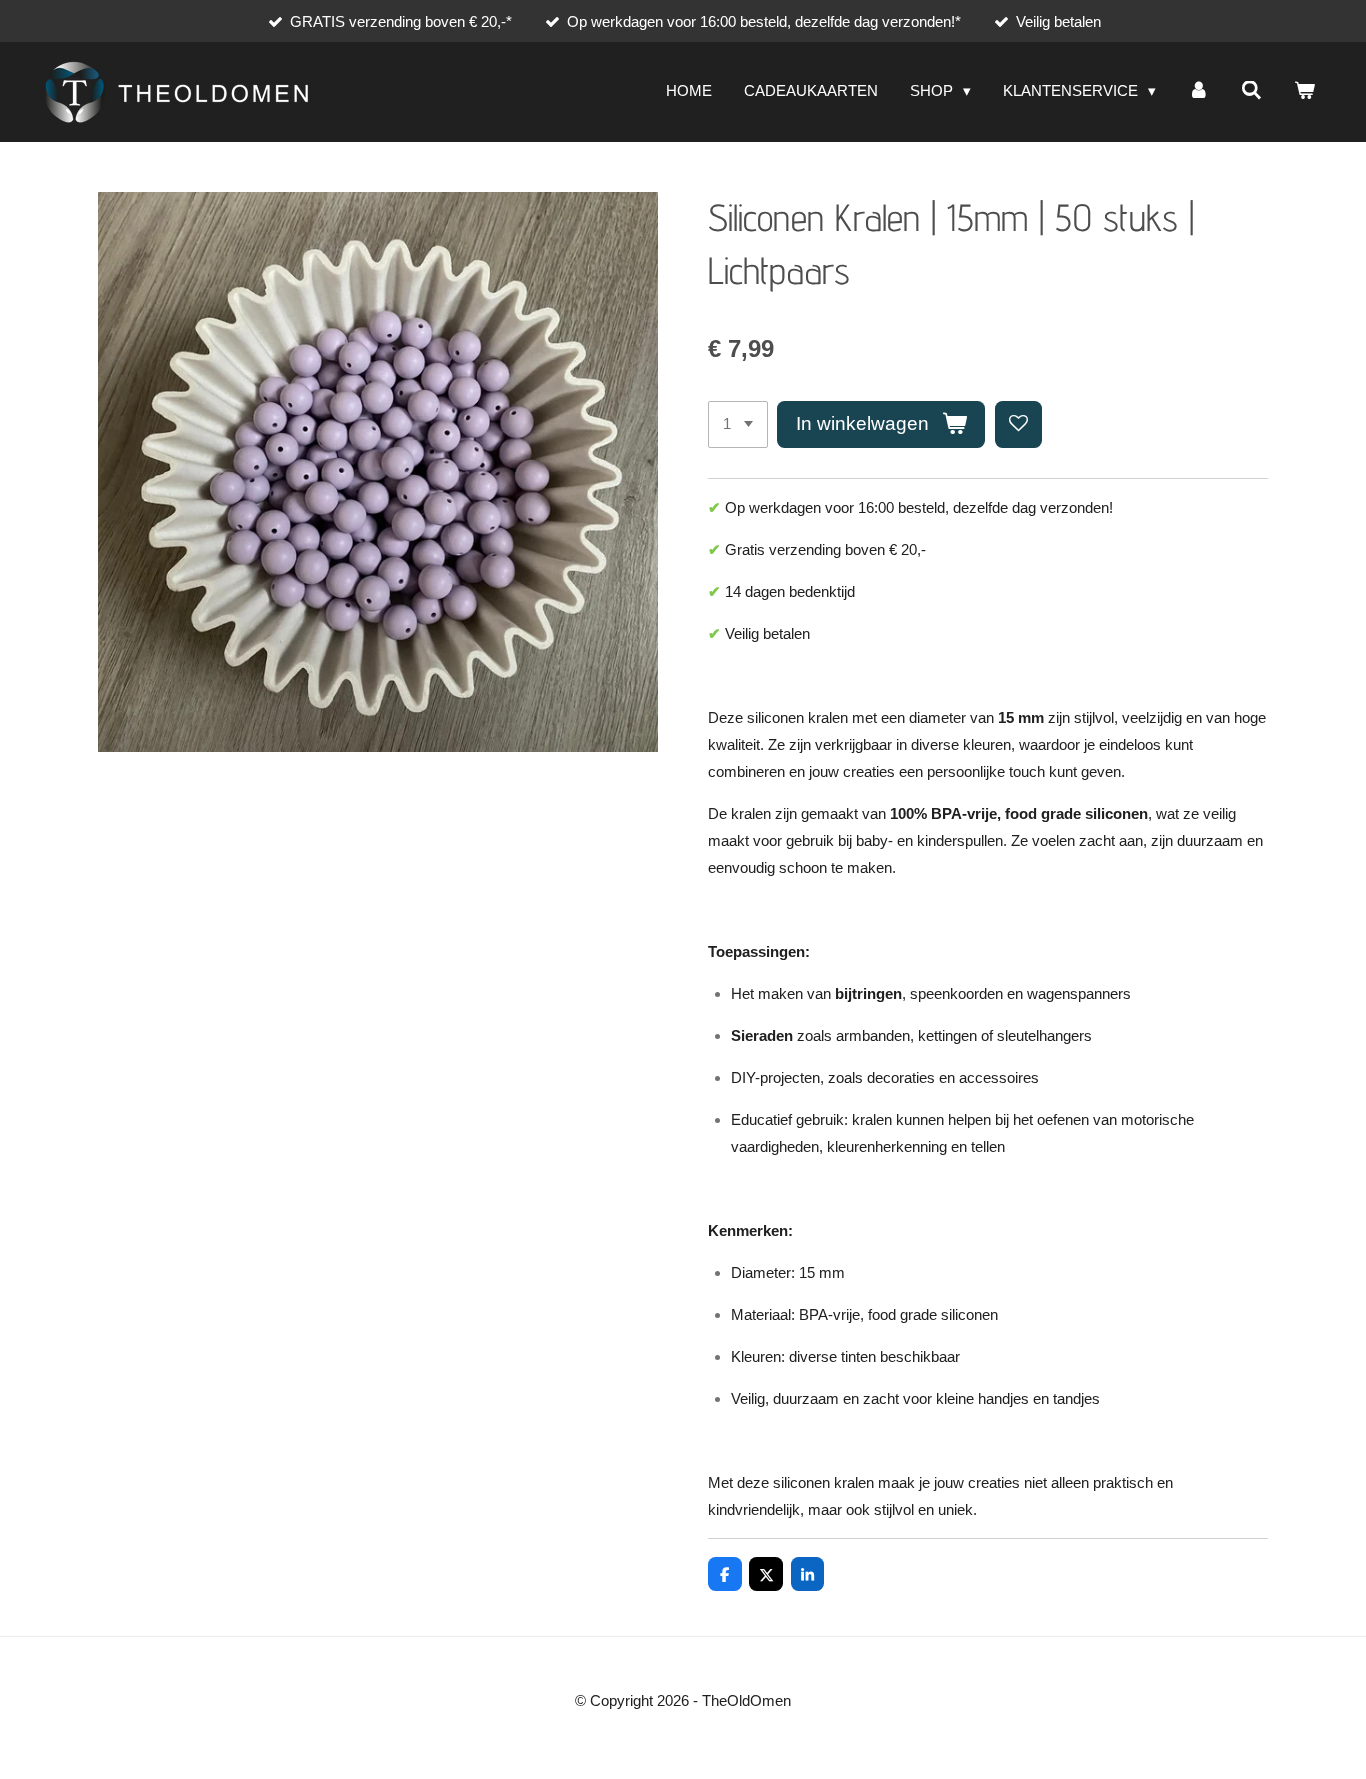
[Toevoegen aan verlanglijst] (1018, 424)
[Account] (1198, 91)
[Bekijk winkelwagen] (1304, 91)
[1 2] (738, 424)
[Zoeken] (1251, 91)
